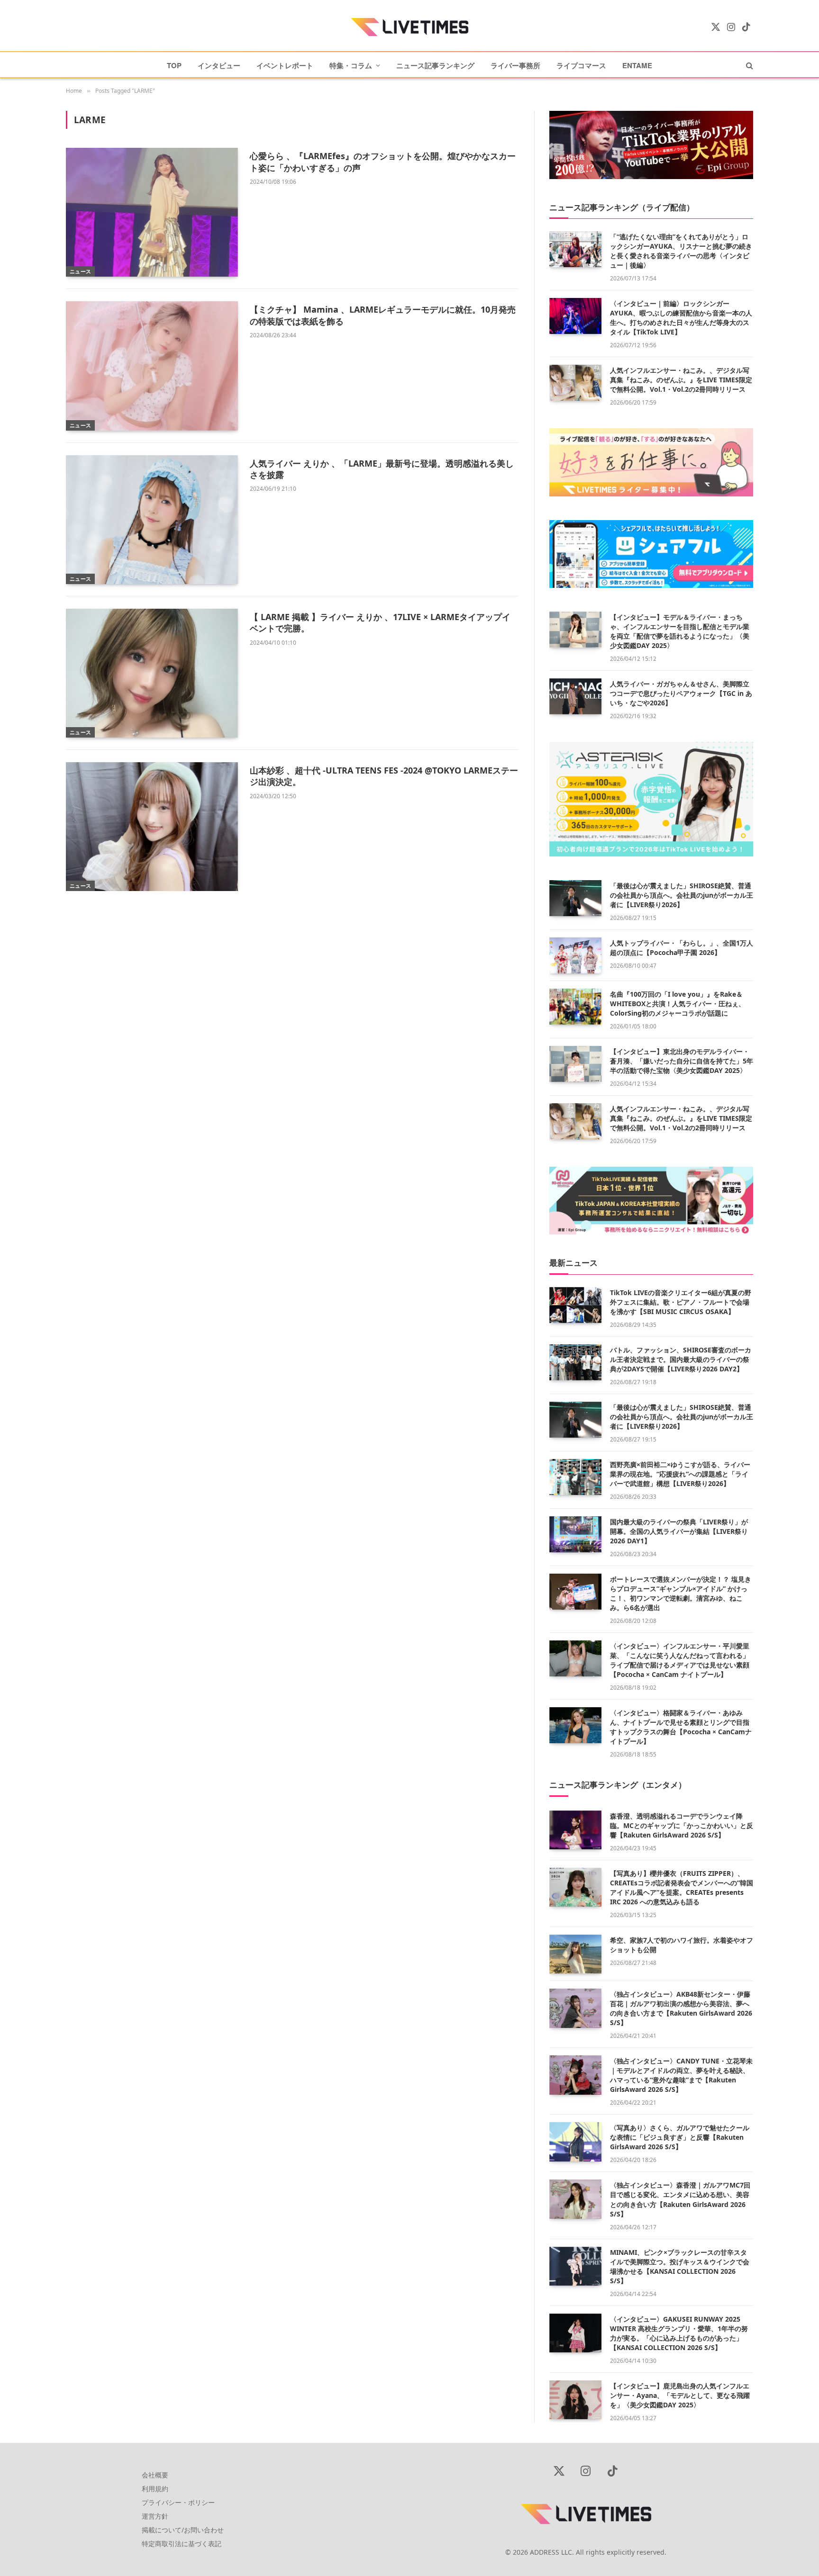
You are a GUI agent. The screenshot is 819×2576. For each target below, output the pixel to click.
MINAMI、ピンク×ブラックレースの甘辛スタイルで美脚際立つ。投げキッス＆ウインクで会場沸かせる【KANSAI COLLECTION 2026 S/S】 (680, 2266)
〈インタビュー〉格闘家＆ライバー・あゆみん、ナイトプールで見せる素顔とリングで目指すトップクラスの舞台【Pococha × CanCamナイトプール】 (681, 1727)
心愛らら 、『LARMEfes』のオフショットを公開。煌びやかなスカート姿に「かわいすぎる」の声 (383, 162)
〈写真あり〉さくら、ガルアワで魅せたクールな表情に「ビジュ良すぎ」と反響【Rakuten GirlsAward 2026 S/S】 (680, 2137)
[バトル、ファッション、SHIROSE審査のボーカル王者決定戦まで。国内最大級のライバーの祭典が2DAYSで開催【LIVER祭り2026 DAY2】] (575, 1362)
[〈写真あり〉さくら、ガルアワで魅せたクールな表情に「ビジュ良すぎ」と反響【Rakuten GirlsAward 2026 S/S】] (575, 2142)
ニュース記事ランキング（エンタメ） (618, 1785)
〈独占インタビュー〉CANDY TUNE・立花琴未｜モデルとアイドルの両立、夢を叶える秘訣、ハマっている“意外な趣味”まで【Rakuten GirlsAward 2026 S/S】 (681, 2075)
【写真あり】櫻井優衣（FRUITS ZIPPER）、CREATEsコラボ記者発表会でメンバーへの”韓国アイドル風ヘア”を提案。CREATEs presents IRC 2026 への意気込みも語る (682, 1887)
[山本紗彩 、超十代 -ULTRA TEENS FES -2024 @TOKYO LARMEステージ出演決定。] (152, 827)
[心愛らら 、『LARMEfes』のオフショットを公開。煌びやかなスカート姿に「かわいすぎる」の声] (152, 212)
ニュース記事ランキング (435, 65)
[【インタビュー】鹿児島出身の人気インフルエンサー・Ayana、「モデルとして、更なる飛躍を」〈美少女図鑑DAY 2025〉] (575, 2400)
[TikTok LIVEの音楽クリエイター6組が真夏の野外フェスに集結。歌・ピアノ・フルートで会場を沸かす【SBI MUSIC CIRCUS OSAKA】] (575, 1305)
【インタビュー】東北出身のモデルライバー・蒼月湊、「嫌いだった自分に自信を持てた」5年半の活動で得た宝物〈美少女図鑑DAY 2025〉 (682, 1061)
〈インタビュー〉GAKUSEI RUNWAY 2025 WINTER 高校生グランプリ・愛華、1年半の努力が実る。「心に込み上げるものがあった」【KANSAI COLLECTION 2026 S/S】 (679, 2333)
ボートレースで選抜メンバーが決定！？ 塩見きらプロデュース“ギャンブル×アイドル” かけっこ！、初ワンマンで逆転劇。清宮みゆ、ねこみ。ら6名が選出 (681, 1593)
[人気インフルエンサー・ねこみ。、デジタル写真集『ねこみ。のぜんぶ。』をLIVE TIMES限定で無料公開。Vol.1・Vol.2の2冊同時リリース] (575, 383)
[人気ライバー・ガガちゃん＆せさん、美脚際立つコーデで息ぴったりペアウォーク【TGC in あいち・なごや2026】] (575, 696)
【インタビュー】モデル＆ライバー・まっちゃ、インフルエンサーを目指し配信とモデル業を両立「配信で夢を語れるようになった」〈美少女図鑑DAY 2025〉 (680, 631)
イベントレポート (285, 65)
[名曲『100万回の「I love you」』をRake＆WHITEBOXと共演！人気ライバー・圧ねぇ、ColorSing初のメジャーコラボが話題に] (575, 1007)
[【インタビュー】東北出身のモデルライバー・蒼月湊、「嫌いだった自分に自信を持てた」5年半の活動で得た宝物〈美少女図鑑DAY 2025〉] (575, 1064)
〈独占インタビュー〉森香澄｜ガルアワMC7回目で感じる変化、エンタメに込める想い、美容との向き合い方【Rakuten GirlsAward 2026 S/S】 (680, 2199)
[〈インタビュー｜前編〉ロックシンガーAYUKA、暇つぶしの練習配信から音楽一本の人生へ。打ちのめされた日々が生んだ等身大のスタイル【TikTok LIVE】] (575, 316)
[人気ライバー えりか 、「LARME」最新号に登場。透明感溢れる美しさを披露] (152, 520)
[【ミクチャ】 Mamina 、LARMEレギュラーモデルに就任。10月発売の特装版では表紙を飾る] (152, 366)
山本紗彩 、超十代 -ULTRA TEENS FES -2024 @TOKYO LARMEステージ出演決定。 (384, 776)
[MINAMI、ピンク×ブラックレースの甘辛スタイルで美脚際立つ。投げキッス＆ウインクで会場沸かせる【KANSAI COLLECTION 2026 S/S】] (575, 2266)
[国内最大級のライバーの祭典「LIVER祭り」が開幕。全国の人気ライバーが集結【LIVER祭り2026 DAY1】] (575, 1534)
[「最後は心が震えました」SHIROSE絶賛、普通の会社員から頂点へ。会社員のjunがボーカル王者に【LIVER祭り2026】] (575, 898)
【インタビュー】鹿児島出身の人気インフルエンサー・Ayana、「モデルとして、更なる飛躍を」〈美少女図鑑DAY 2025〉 (680, 2395)
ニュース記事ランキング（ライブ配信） (622, 207)
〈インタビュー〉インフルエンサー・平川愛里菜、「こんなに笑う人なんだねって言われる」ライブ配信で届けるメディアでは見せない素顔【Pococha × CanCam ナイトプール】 (680, 1660)
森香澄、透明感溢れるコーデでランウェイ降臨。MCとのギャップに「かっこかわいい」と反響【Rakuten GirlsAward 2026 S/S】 (682, 1825)
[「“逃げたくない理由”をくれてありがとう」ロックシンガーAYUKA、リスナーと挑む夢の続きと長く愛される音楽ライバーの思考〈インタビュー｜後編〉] (575, 249)
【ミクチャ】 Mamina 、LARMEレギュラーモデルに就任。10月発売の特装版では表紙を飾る (383, 315)
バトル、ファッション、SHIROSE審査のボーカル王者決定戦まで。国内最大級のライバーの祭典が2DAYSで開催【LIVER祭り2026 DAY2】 (681, 1359)
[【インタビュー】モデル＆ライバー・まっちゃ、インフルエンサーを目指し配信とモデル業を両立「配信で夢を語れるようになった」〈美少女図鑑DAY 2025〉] (575, 630)
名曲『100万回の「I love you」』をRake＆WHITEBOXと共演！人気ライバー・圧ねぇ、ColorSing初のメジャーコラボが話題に (678, 1004)
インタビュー (219, 65)
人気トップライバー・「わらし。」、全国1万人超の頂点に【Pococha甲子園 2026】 (682, 948)
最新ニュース (573, 1263)
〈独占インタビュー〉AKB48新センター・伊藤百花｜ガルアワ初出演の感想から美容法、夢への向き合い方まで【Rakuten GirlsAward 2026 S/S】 (681, 2008)
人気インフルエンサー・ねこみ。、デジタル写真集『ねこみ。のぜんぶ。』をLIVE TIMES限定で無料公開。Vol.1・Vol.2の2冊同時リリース (681, 380)
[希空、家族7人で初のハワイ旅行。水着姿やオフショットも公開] (575, 1954)
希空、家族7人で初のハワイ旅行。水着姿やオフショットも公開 (682, 1945)
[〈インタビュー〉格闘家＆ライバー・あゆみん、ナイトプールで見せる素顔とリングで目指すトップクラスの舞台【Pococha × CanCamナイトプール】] (575, 1725)
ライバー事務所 (515, 65)
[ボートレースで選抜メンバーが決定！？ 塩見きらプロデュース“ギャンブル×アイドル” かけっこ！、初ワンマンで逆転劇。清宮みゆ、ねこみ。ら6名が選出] (575, 1592)
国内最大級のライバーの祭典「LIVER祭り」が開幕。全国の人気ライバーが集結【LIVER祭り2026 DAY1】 (679, 1531)
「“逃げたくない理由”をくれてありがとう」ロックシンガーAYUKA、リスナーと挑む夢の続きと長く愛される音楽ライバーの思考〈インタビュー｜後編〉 (681, 251)
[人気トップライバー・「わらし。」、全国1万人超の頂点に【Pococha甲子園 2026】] (575, 955)
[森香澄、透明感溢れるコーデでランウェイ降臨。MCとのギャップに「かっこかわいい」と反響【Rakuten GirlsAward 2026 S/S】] (575, 1830)
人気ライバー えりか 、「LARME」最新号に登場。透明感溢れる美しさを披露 (382, 469)
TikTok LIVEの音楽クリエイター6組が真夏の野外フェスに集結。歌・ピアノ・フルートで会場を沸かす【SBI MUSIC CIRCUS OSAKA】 (681, 1302)
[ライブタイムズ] (409, 27)
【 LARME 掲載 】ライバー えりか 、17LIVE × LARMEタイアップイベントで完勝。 (380, 622)
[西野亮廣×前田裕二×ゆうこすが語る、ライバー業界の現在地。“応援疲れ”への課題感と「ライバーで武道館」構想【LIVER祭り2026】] (575, 1477)
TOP (174, 65)
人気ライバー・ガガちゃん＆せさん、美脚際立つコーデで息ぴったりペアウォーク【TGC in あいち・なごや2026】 (681, 693)
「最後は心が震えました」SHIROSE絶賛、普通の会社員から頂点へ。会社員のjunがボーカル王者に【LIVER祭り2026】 (682, 895)
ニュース (80, 271)
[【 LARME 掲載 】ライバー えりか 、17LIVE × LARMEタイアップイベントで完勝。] (152, 673)
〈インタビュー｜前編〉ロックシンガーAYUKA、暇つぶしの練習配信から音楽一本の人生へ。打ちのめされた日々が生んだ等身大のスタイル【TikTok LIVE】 (681, 318)
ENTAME (637, 65)
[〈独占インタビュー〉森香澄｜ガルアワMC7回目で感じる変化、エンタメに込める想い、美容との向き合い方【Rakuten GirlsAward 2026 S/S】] (575, 2199)
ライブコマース (581, 65)
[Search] (749, 65)
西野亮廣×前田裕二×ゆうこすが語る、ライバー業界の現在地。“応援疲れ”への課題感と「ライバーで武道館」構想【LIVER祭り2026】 (680, 1474)
